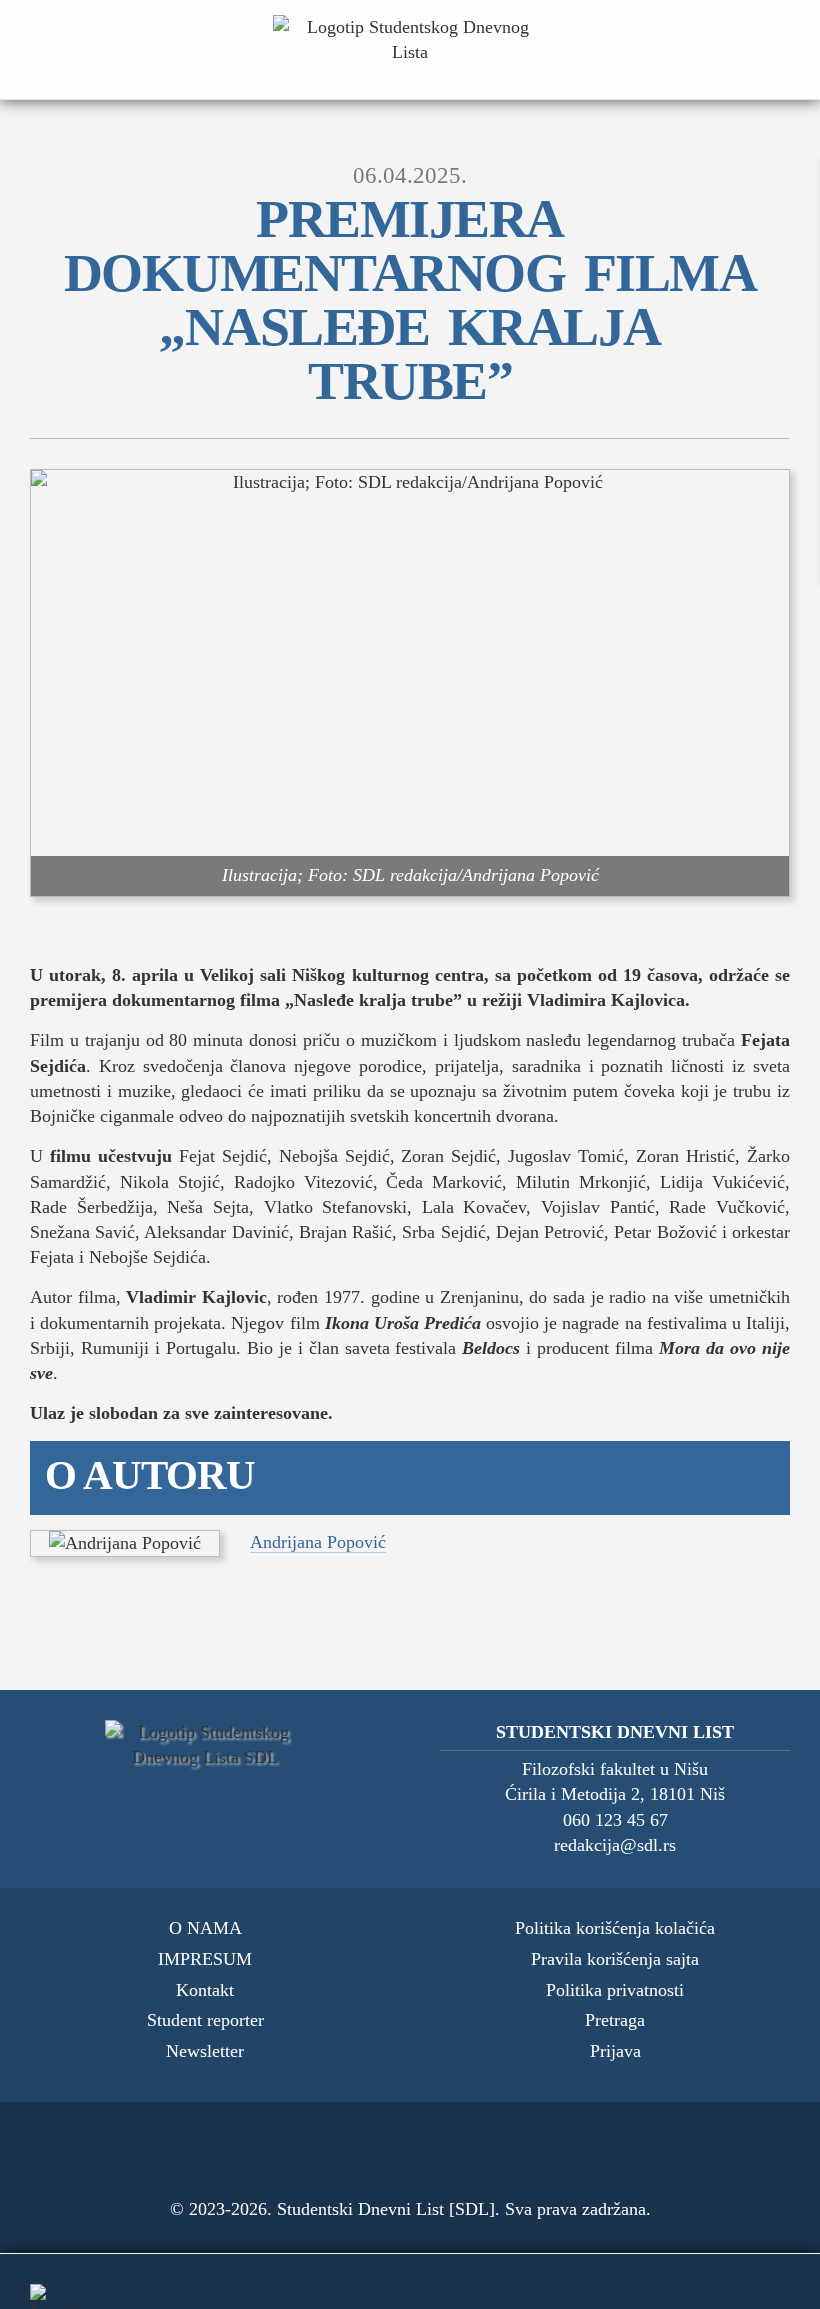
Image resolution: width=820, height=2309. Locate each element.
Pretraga (615, 2020)
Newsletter (205, 2051)
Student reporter (205, 2020)
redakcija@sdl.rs (615, 1845)
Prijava (615, 2051)
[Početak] (409, 49)
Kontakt (205, 1990)
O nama (205, 1928)
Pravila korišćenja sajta (615, 1959)
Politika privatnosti (615, 1990)
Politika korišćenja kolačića (615, 1928)
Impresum (205, 1959)
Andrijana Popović (318, 1542)
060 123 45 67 (615, 1820)
